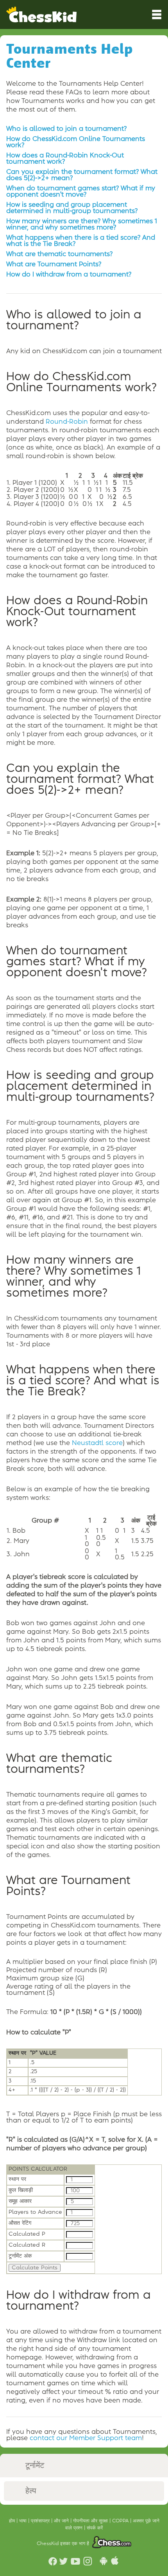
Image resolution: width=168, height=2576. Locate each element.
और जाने (62, 2521)
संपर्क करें (95, 2528)
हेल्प (31, 2491)
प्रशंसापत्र (41, 2521)
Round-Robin (67, 422)
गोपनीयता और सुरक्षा (91, 2521)
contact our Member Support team (86, 2438)
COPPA (121, 2521)
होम (13, 2521)
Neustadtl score (97, 1443)
